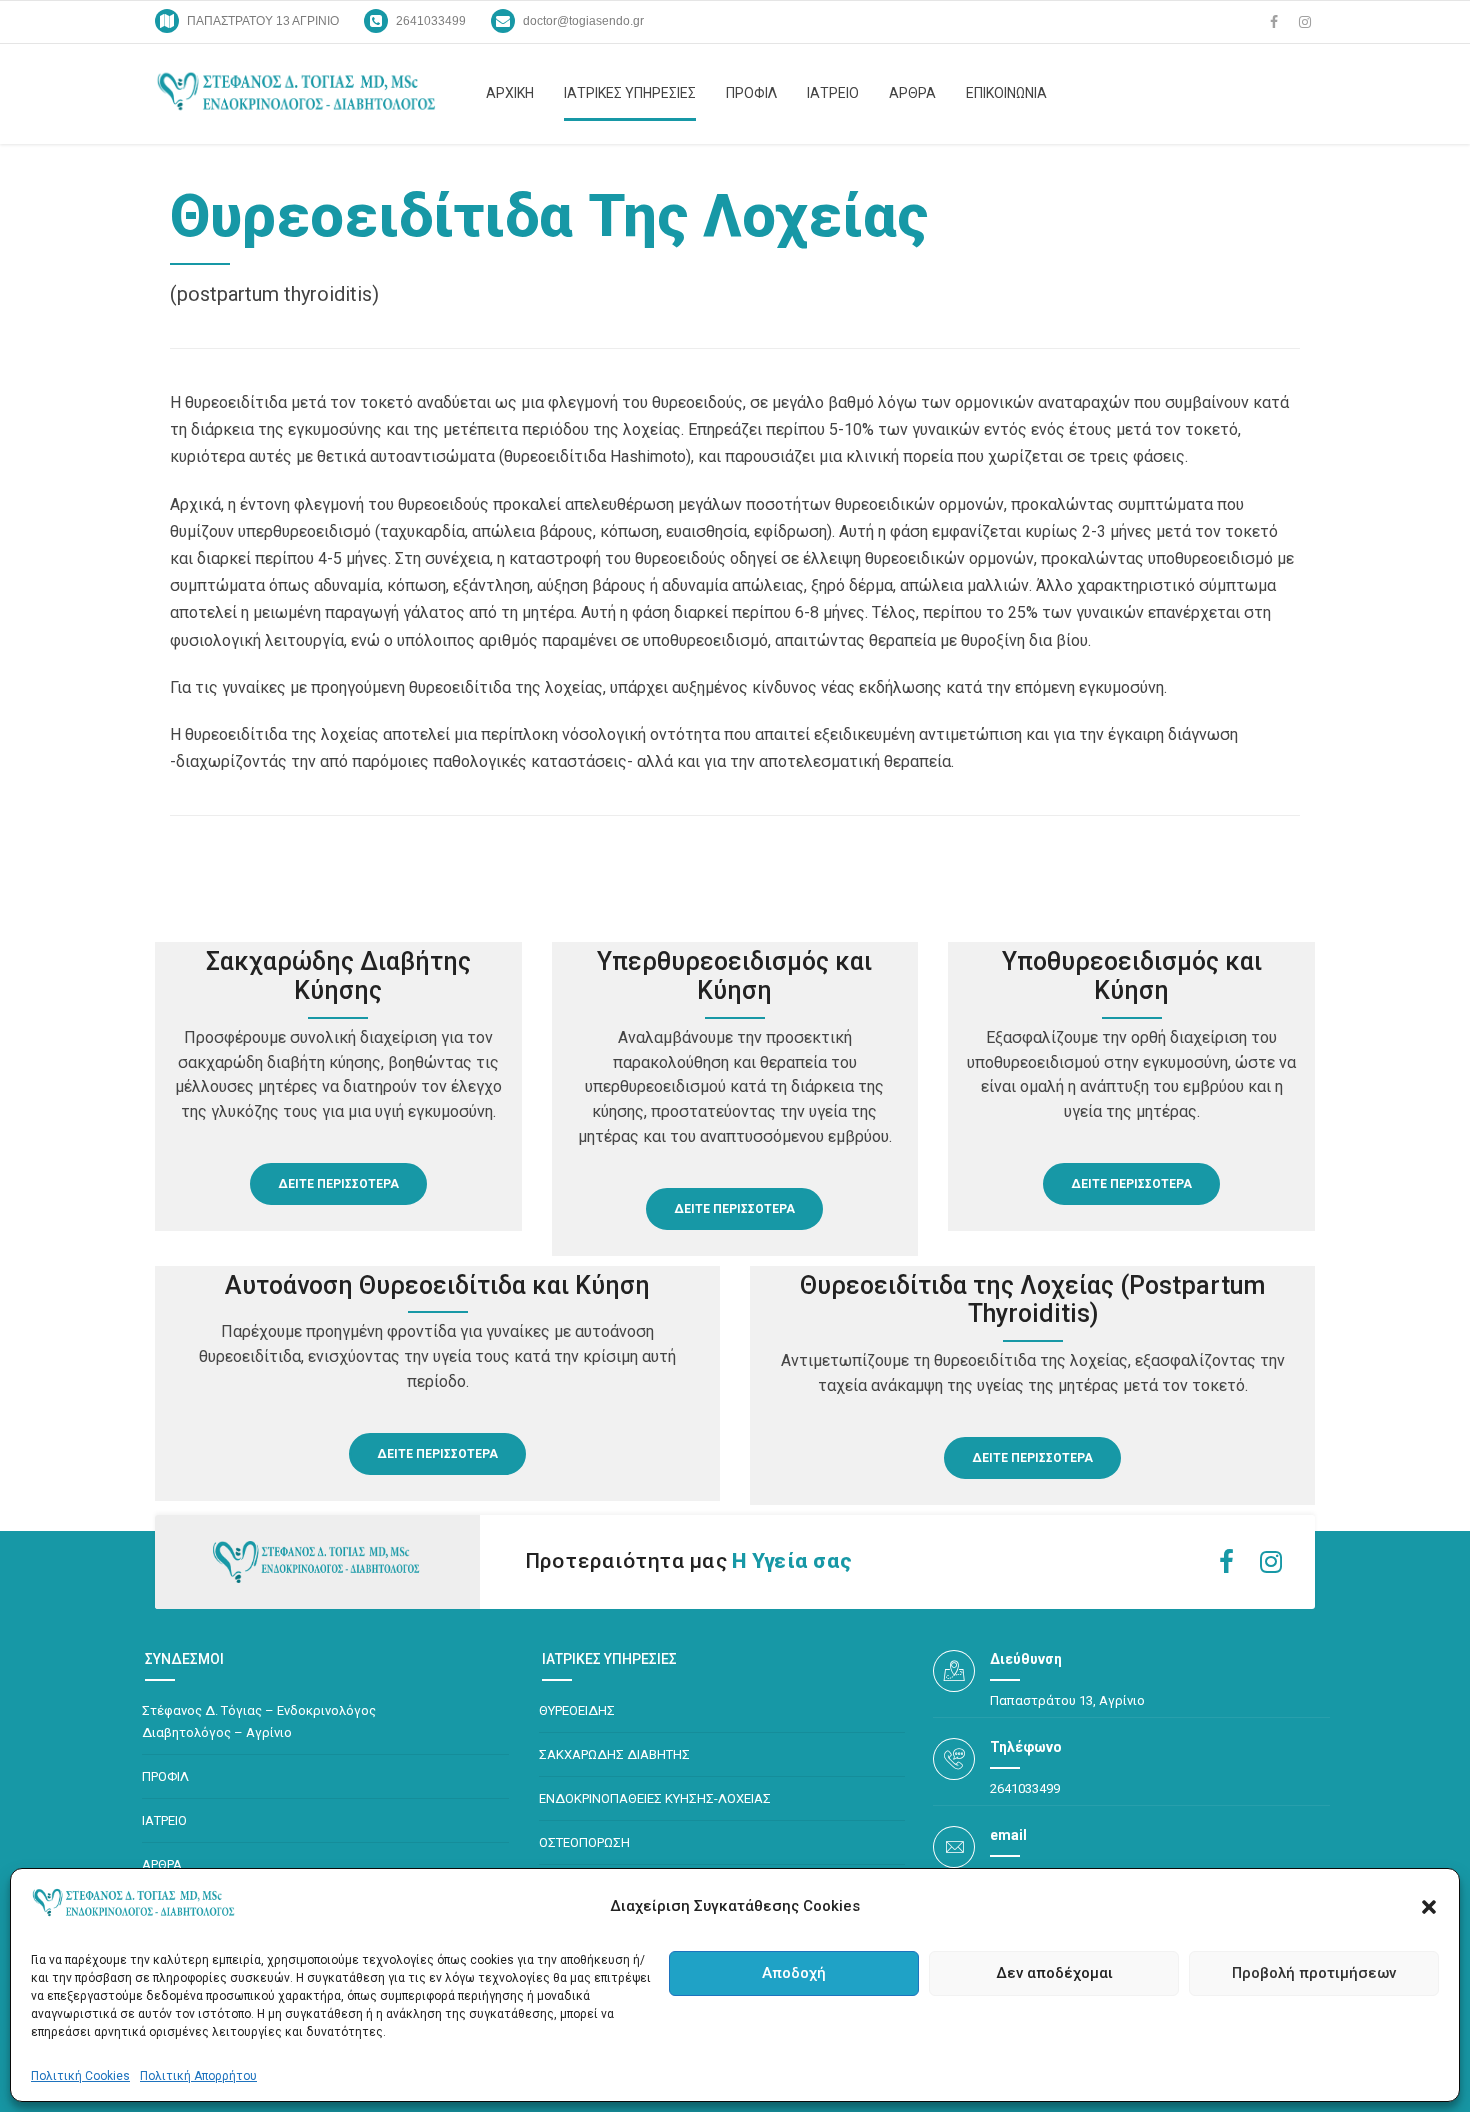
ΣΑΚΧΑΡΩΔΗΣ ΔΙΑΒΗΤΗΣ (614, 1754)
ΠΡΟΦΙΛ (751, 93)
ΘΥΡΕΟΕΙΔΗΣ (577, 1710)
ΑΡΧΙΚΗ (510, 93)
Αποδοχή (794, 1973)
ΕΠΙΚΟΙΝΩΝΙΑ (1006, 93)
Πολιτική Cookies (80, 2076)
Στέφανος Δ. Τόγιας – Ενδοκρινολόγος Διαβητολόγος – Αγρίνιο (259, 1721)
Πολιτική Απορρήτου (198, 2076)
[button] (1429, 1907)
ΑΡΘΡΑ (912, 93)
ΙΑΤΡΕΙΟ (833, 93)
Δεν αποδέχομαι (1054, 1973)
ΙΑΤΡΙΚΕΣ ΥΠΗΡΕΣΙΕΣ (630, 93)
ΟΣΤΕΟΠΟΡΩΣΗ (584, 1842)
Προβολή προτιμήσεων (1314, 1973)
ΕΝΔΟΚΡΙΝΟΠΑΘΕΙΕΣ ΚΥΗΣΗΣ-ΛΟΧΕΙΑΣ (655, 1798)
